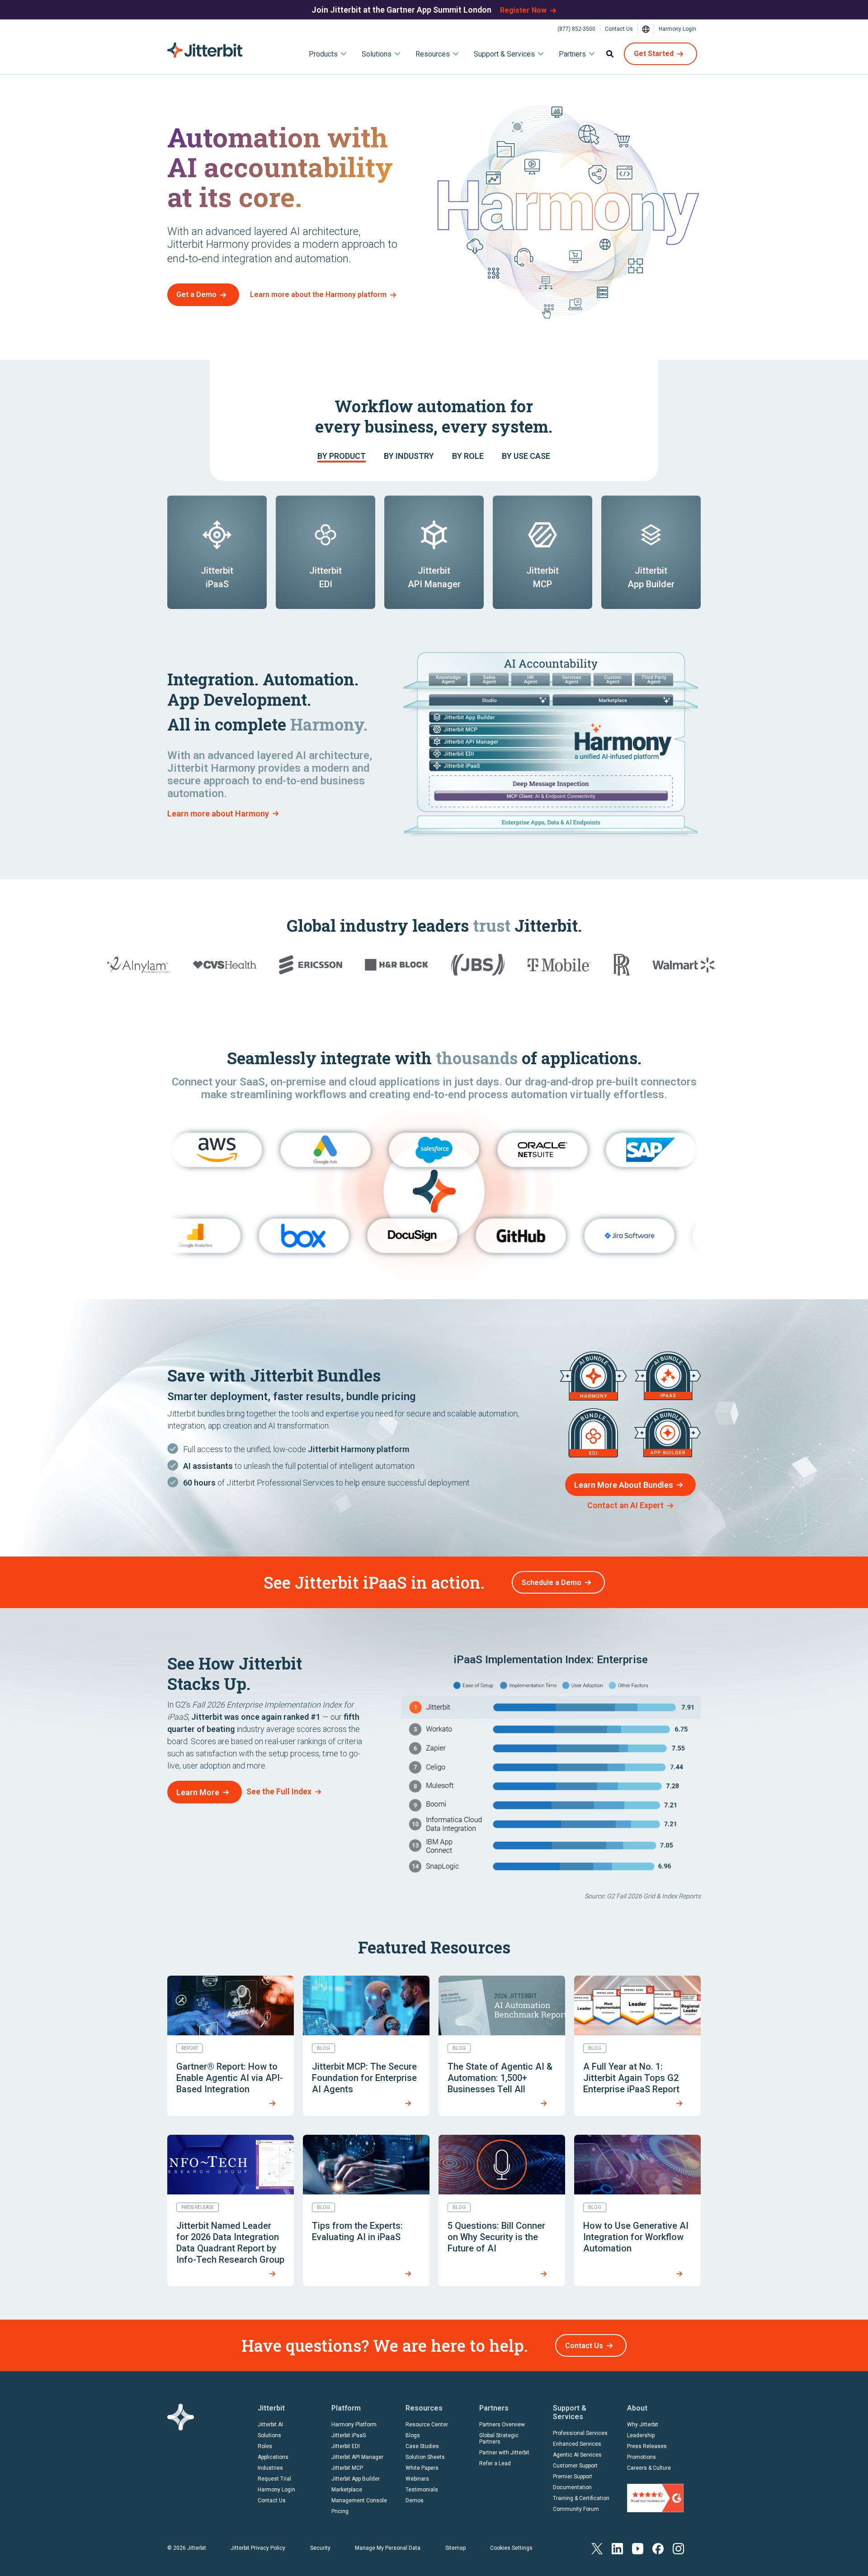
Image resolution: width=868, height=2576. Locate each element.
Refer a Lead (495, 2463)
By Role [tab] (468, 456)
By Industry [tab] (409, 456)
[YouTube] (638, 2548)
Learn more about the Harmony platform (318, 295)
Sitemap (455, 2548)
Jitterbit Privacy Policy (258, 2548)
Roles (265, 2446)
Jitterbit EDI (346, 2446)
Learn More (198, 1792)
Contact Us (619, 29)
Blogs (413, 2435)
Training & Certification (581, 2498)
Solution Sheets (425, 2457)
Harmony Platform (354, 2425)
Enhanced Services (577, 2444)
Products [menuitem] (323, 54)
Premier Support (573, 2477)
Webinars (417, 2479)
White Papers (422, 2468)
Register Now (523, 10)
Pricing (340, 2511)
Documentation (572, 2487)
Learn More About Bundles (624, 1485)
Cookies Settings (511, 2548)
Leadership (641, 2435)
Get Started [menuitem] (654, 54)
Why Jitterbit (643, 2425)
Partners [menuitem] (572, 54)
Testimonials (422, 2490)
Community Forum (576, 2509)
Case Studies (422, 2446)
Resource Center (427, 2425)
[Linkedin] (617, 2548)
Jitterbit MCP (347, 2468)
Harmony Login (677, 29)
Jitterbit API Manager (357, 2457)
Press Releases (647, 2446)
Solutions (269, 2435)
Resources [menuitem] (433, 54)
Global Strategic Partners (499, 2439)
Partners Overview (502, 2425)
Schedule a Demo (552, 1583)
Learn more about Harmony (218, 814)
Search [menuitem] (610, 54)
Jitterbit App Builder (356, 2479)
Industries (270, 2468)
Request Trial (274, 2479)
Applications (273, 2457)
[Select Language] (646, 29)
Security (320, 2548)
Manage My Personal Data (388, 2548)
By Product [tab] (342, 456)
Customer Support (575, 2466)
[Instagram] (678, 2548)
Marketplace (347, 2490)
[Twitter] (597, 2548)
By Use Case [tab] (526, 456)
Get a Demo (196, 295)
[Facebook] (658, 2548)
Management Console (359, 2501)
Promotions (642, 2457)
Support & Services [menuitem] (504, 54)
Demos (415, 2501)
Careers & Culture (649, 2468)
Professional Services (580, 2433)
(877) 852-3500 (576, 29)
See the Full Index (279, 1791)
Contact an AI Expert (625, 1505)
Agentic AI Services (577, 2455)
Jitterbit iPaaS (349, 2435)
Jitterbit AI (270, 2425)
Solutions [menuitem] (377, 54)
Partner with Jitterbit (504, 2453)
